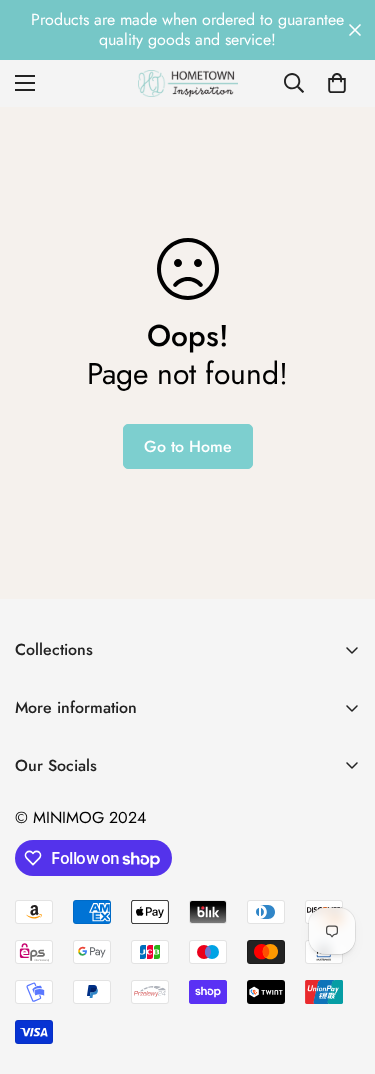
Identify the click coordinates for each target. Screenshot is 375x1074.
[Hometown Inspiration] (188, 83)
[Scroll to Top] (339, 968)
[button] (337, 83)
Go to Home (188, 446)
